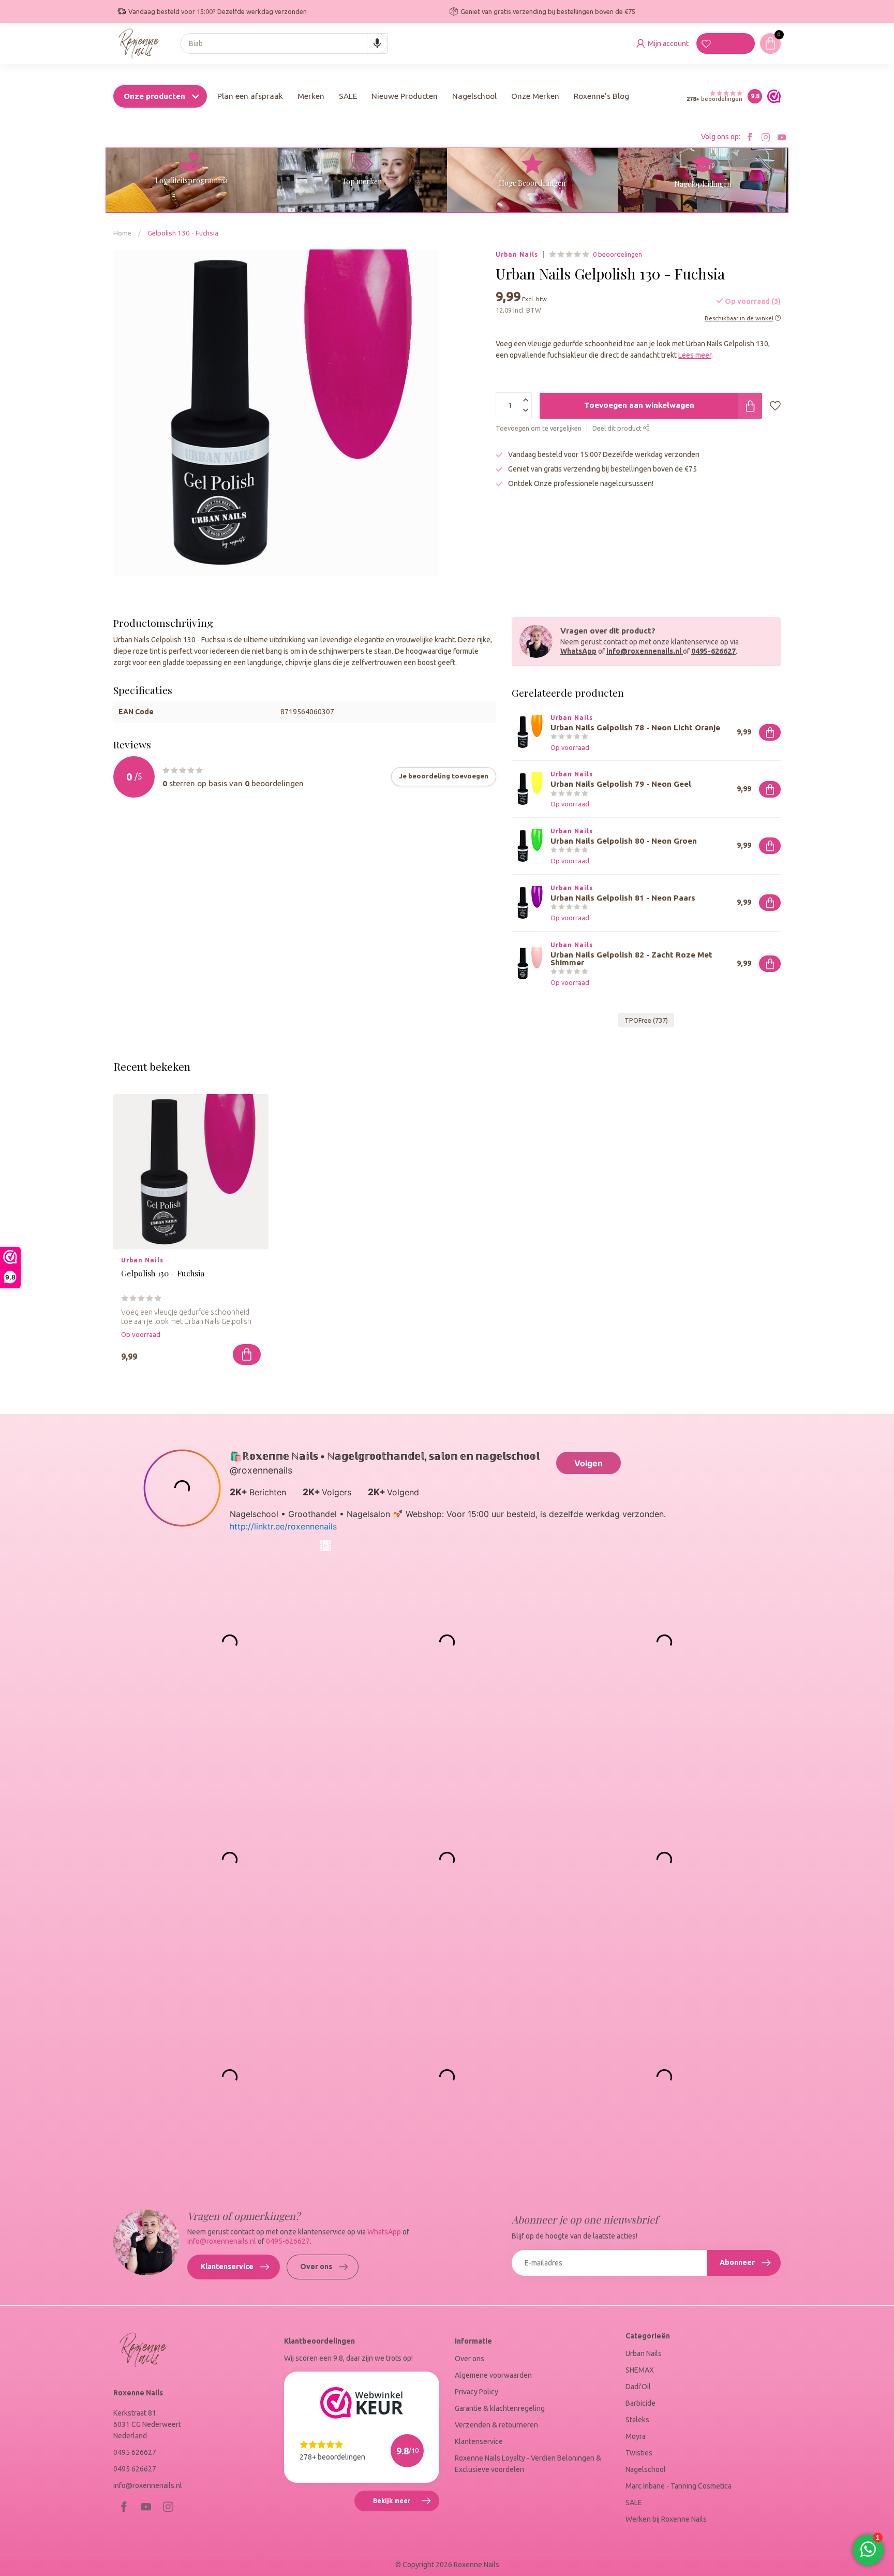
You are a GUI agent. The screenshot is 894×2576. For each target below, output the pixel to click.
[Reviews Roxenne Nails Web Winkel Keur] (771, 96)
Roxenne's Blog (601, 96)
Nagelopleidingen (703, 184)
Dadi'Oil (638, 2387)
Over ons (316, 2266)
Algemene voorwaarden (493, 2375)
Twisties (639, 2453)
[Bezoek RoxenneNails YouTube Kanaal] (782, 137)
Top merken (362, 181)
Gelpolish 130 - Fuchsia (183, 233)
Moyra (636, 2436)
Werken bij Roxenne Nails (666, 2519)
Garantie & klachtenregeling (500, 2408)
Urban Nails (517, 255)
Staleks (637, 2420)
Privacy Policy (476, 2392)
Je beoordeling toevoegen (444, 776)
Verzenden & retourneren (496, 2425)
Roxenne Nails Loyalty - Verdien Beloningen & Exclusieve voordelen (528, 2464)
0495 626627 (135, 2452)
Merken (311, 96)
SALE (348, 96)
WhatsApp (578, 651)
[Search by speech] (377, 43)
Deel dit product (618, 429)
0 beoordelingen (617, 254)
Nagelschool (474, 96)
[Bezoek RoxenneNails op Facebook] (750, 137)
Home (122, 233)
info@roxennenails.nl (644, 651)
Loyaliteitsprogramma (191, 180)
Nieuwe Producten (405, 96)
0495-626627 (713, 651)
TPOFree (646, 1020)
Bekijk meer (406, 2505)
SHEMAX (640, 2370)
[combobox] (284, 43)
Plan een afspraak (250, 96)
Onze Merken (535, 96)
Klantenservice (227, 2266)
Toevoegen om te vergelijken (539, 429)
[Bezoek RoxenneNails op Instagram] (766, 137)
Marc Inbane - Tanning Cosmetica (679, 2486)
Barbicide (640, 2403)
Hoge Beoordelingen (532, 183)
